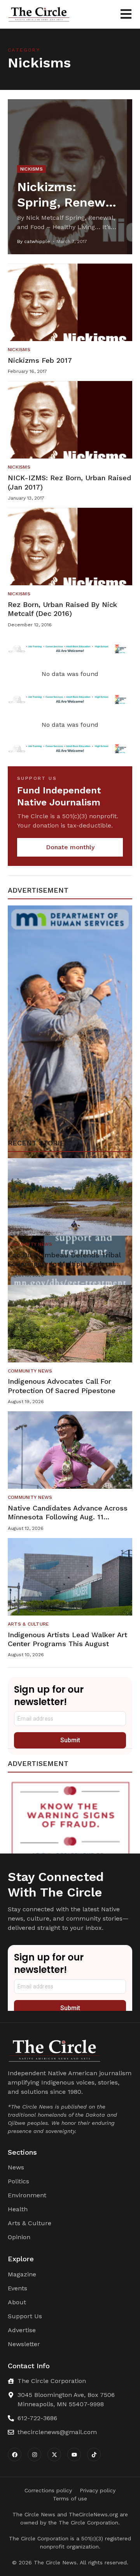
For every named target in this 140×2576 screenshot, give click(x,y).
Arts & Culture (28, 1624)
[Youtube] (74, 2454)
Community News (30, 1244)
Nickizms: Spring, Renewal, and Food (68, 202)
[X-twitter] (54, 2454)
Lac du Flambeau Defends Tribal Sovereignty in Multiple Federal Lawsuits (64, 1264)
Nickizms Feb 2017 (40, 360)
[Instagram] (34, 2454)
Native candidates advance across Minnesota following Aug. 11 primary (68, 1517)
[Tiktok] (94, 2454)
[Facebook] (15, 2454)
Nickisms (31, 169)
